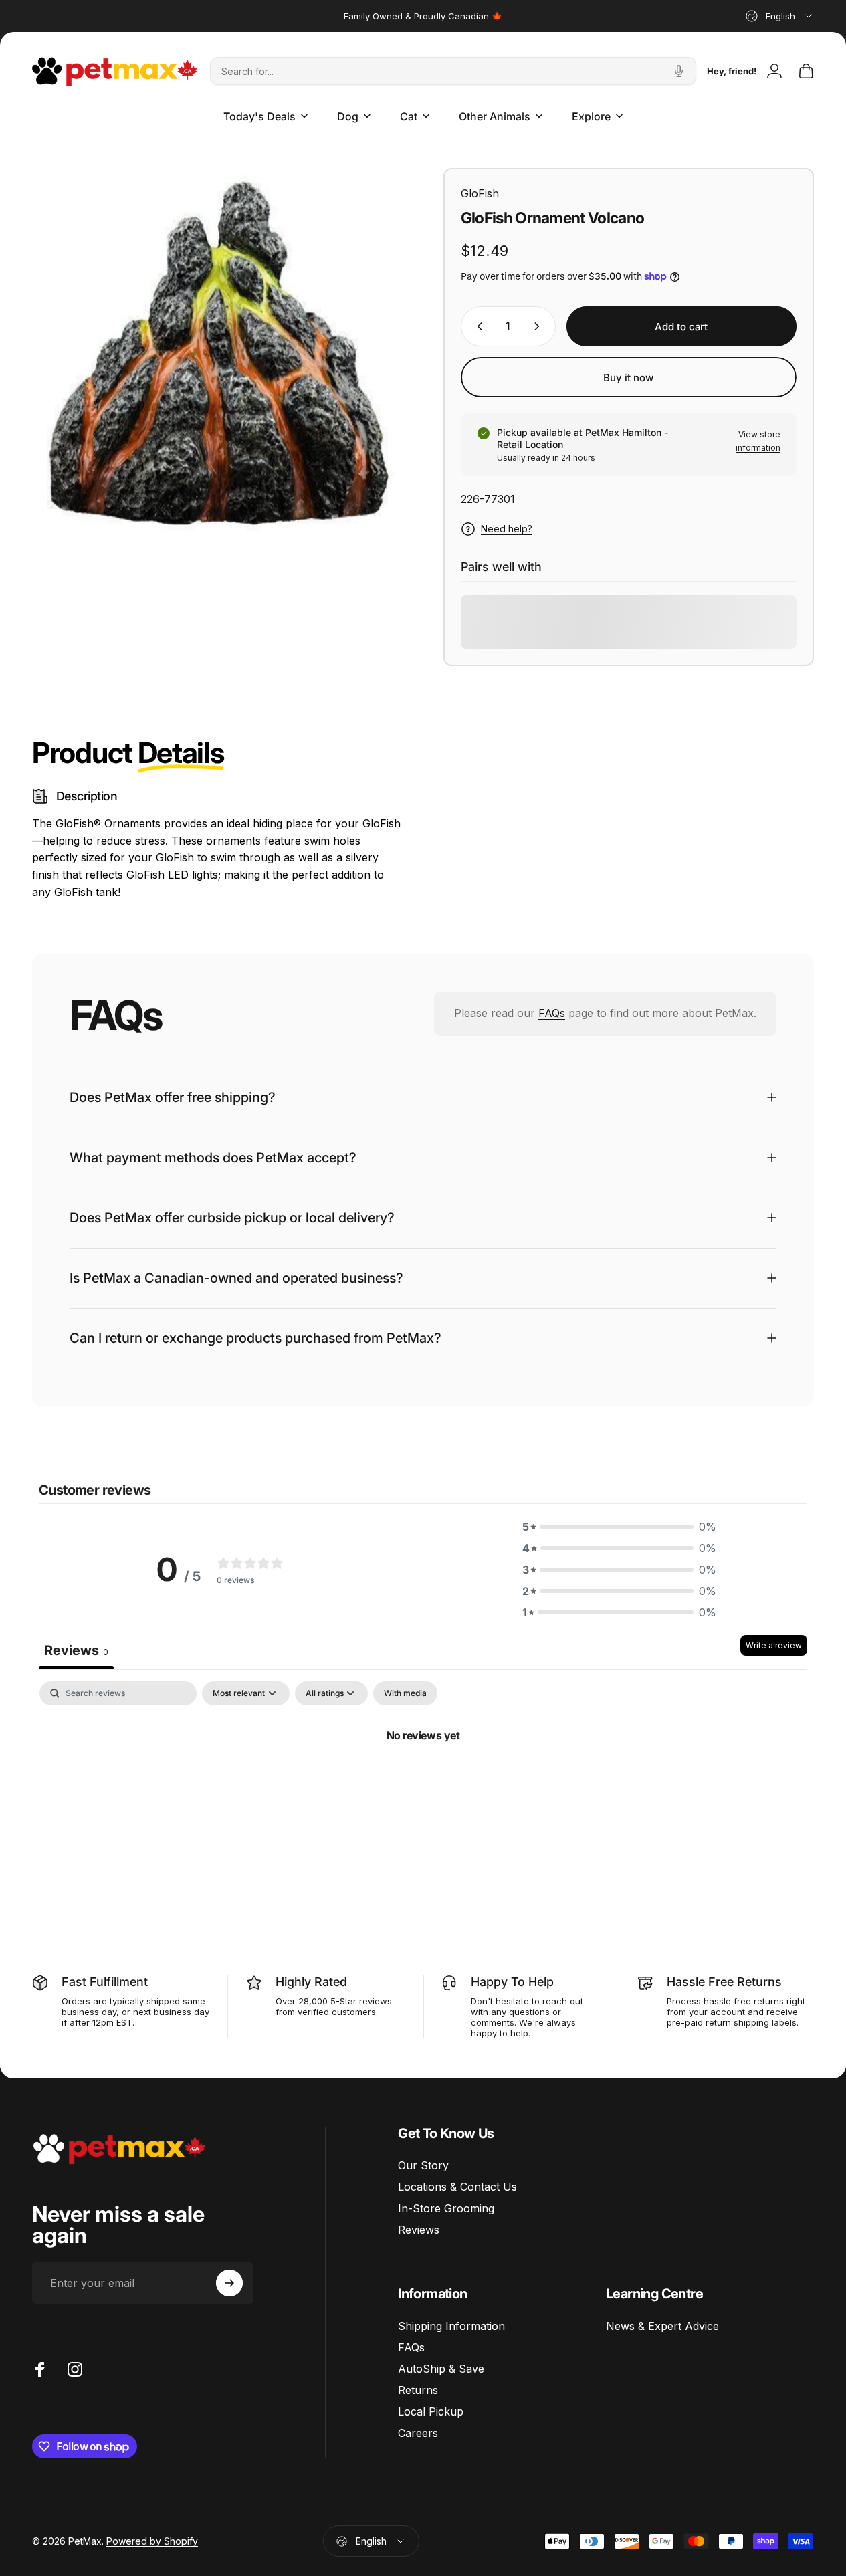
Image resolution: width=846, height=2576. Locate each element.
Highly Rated (311, 1982)
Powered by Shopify (152, 2541)
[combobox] (780, 16)
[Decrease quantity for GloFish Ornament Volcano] (477, 326)
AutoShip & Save (441, 2369)
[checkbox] (405, 1693)
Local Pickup (431, 2411)
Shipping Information (451, 2326)
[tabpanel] (423, 1780)
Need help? (507, 529)
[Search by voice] (679, 71)
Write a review (774, 1645)
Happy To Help (512, 1982)
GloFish (480, 193)
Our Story (423, 2165)
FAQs (552, 1013)
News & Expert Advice (662, 2326)
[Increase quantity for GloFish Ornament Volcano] (540, 326)
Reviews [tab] (76, 1650)
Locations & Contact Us (457, 2187)
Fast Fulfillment (105, 1982)
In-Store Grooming (446, 2208)
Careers (418, 2433)
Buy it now (628, 378)
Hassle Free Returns (724, 1982)
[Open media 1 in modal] (217, 353)
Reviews (419, 2230)
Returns (418, 2390)
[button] (619, 1527)
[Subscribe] (229, 2283)
